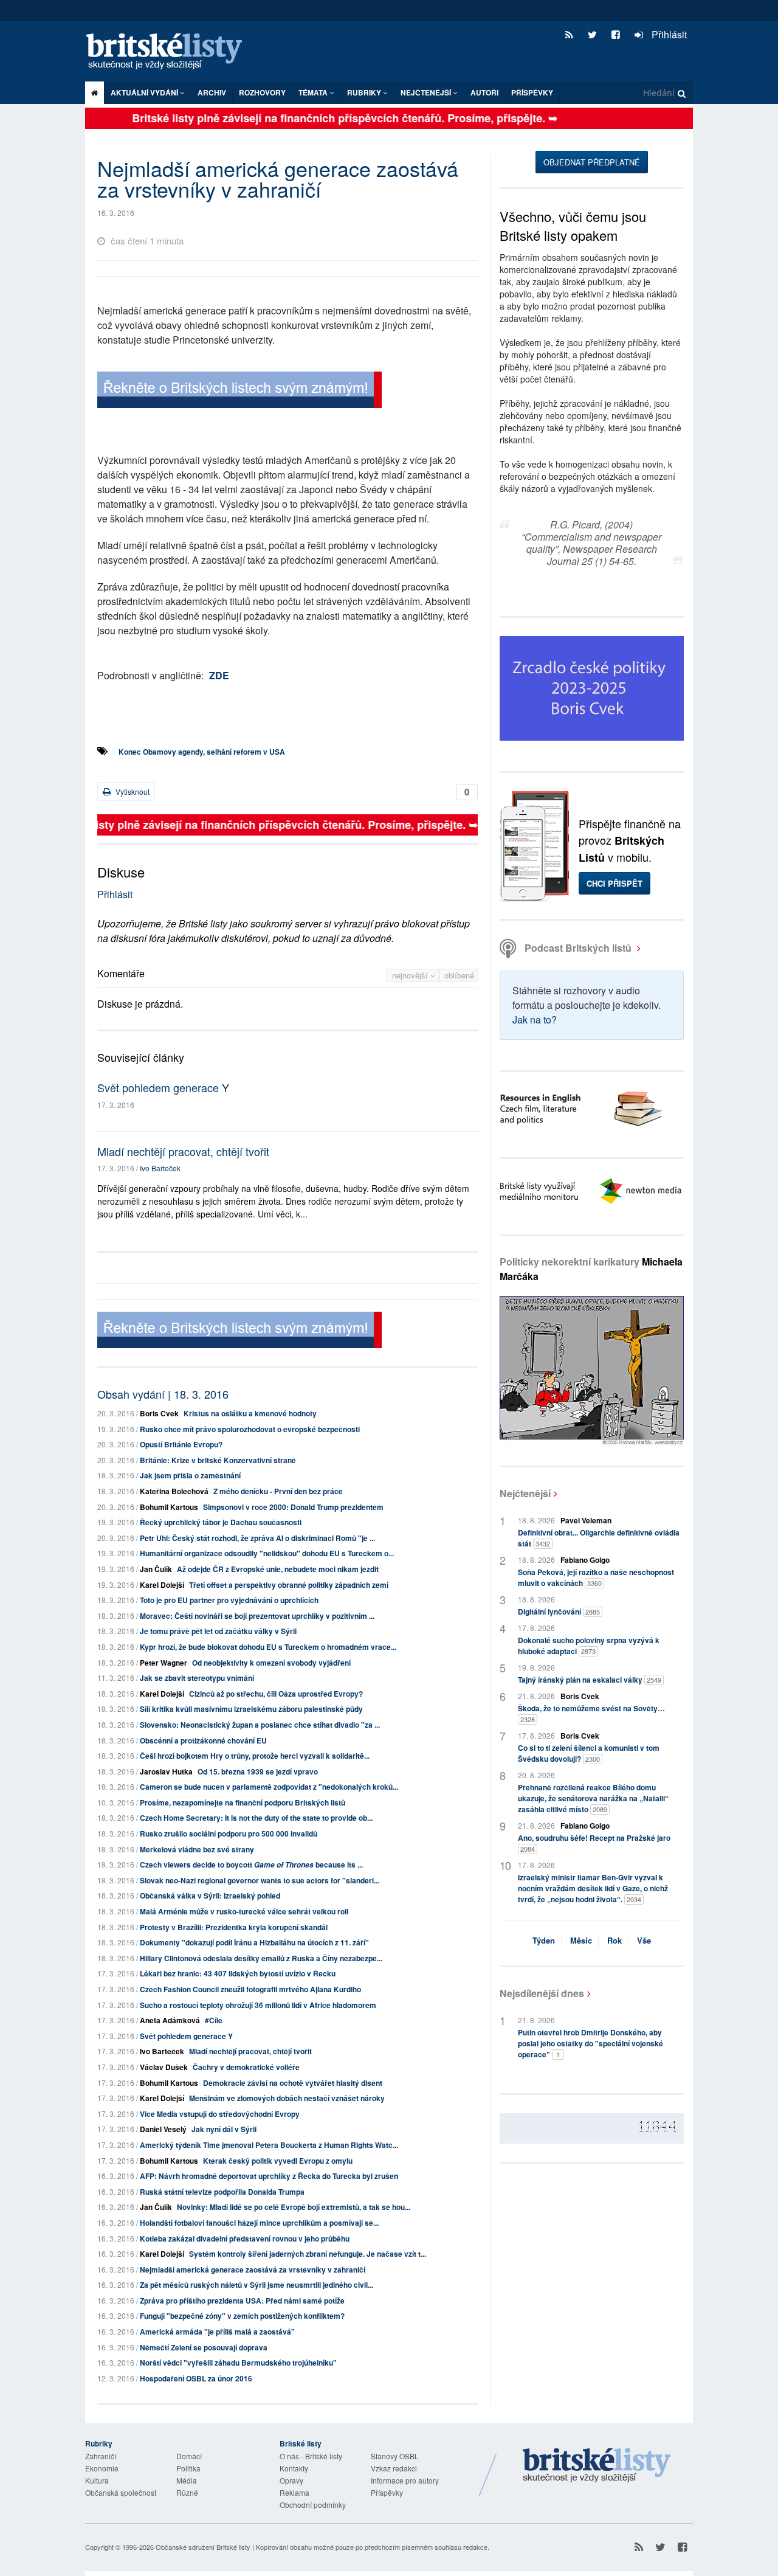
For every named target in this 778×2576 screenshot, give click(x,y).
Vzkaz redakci (394, 2468)
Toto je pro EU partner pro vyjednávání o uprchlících (229, 1600)
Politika (188, 2468)
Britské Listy (597, 2466)
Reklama (294, 2492)
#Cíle (214, 2020)
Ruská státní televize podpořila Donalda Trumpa (222, 2192)
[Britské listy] (239, 391)
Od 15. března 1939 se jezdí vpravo (258, 1771)
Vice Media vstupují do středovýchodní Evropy (220, 2114)
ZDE (219, 675)
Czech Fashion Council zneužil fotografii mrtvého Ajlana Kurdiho (250, 1989)
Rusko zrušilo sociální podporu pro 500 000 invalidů (229, 1833)
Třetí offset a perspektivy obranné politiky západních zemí (289, 1585)
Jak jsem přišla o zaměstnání (190, 1475)
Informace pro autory (405, 2480)
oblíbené (459, 975)
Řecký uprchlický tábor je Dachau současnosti (221, 1522)
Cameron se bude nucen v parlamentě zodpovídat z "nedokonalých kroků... (269, 1787)
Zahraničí (101, 2456)
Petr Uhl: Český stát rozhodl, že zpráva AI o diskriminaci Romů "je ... (257, 1538)
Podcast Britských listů (578, 948)
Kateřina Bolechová (174, 1491)
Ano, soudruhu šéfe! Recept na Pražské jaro (594, 1843)
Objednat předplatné (592, 162)
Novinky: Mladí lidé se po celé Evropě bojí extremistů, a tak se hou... (294, 2207)
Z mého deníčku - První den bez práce (278, 1491)
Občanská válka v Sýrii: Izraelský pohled (210, 1896)
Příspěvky (532, 92)
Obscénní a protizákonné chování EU (203, 1740)
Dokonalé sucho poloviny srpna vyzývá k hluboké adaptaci (589, 1646)
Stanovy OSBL (395, 2456)
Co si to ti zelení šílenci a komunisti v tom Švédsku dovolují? (589, 1753)
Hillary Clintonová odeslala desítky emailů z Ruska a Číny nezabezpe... (261, 1958)
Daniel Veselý (163, 2129)
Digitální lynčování (559, 1612)
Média (187, 2480)
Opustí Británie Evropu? (181, 1444)
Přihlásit (668, 34)
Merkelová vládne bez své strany (197, 1849)
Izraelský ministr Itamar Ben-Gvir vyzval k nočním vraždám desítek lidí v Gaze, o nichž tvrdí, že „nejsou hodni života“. (593, 1888)
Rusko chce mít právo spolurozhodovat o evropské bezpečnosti (250, 1429)
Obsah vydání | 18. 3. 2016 (163, 1394)
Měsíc (581, 1940)
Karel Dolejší (162, 1585)
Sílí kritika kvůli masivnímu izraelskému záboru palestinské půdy (251, 1709)
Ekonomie (102, 2468)
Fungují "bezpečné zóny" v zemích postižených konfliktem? (242, 2316)
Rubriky (365, 92)
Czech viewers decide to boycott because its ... (251, 1864)
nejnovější (411, 975)
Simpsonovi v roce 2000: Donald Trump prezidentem (293, 1507)
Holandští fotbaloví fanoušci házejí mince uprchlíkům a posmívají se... (259, 2223)
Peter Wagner (164, 1663)
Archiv (212, 92)
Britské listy (170, 52)
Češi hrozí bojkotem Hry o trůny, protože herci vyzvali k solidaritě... (255, 1756)
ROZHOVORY (262, 92)
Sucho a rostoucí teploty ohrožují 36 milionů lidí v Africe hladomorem (258, 2005)
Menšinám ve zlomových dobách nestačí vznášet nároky (287, 2098)
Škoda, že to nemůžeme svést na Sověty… (591, 1713)
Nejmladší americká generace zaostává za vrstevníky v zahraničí (253, 2270)
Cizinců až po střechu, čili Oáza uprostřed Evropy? (276, 1694)
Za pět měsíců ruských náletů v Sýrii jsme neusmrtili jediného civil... (256, 2285)
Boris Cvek (159, 1413)
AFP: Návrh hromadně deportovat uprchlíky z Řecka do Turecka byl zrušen (269, 2176)
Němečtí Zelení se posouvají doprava (204, 2347)
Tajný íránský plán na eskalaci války (590, 1680)
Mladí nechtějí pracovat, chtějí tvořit (183, 1151)
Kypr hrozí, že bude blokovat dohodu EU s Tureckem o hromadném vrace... (268, 1647)
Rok (614, 1940)
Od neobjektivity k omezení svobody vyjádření (271, 1663)
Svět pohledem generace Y (163, 1087)
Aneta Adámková (170, 2020)
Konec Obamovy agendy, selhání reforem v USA (202, 752)
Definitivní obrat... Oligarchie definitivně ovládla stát (599, 1538)
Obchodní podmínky (313, 2505)
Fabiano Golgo (585, 1560)
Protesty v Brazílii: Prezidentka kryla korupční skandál (234, 1927)
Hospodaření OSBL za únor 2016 (196, 2378)
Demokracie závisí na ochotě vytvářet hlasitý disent (293, 2083)
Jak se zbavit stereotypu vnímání (197, 1678)
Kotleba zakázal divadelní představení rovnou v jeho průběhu (245, 2238)
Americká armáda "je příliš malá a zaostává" (217, 2332)
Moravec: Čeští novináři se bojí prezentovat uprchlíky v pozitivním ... (257, 1616)
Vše (644, 1940)
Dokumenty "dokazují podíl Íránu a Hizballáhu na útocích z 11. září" (254, 1942)
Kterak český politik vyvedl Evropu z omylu (278, 2161)
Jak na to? (535, 1020)
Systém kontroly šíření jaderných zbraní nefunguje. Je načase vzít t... (308, 2254)
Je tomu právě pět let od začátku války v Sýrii (218, 1631)
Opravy (291, 2480)
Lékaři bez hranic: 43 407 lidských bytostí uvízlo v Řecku (238, 1973)
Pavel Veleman (586, 1520)
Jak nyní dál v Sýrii (224, 2129)
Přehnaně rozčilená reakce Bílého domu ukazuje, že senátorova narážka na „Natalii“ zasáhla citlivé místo (593, 1798)
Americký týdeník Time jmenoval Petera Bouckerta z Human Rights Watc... (269, 2145)
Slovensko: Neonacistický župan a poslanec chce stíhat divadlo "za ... (260, 1725)
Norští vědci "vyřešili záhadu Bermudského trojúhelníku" (238, 2363)
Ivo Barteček (160, 1168)
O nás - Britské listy (311, 2456)
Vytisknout (132, 791)
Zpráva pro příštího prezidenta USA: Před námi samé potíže (242, 2301)
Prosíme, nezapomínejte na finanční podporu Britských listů (243, 1802)
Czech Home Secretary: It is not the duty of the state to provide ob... (256, 1818)
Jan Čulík (156, 1569)
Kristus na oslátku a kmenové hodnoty (250, 1413)
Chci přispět (614, 883)
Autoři (484, 92)
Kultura (97, 2480)
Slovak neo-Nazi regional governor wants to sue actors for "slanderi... (260, 1880)
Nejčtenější (525, 1493)
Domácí (189, 2456)
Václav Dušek (164, 2067)
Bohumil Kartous (169, 1507)
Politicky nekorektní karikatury (591, 1269)
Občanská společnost (121, 2492)
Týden (544, 1940)
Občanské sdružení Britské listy (203, 2547)
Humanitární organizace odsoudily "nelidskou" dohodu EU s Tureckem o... (267, 1553)
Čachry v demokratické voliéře (246, 2067)
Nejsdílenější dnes (542, 1993)
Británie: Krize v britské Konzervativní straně (218, 1460)
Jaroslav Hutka (166, 1771)
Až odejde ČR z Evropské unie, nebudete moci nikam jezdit (278, 1569)
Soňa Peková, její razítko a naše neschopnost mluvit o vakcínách (596, 1577)
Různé (187, 2492)
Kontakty (294, 2468)
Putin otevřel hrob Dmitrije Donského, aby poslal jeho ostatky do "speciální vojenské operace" (590, 2043)
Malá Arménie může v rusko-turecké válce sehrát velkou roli (244, 1911)
